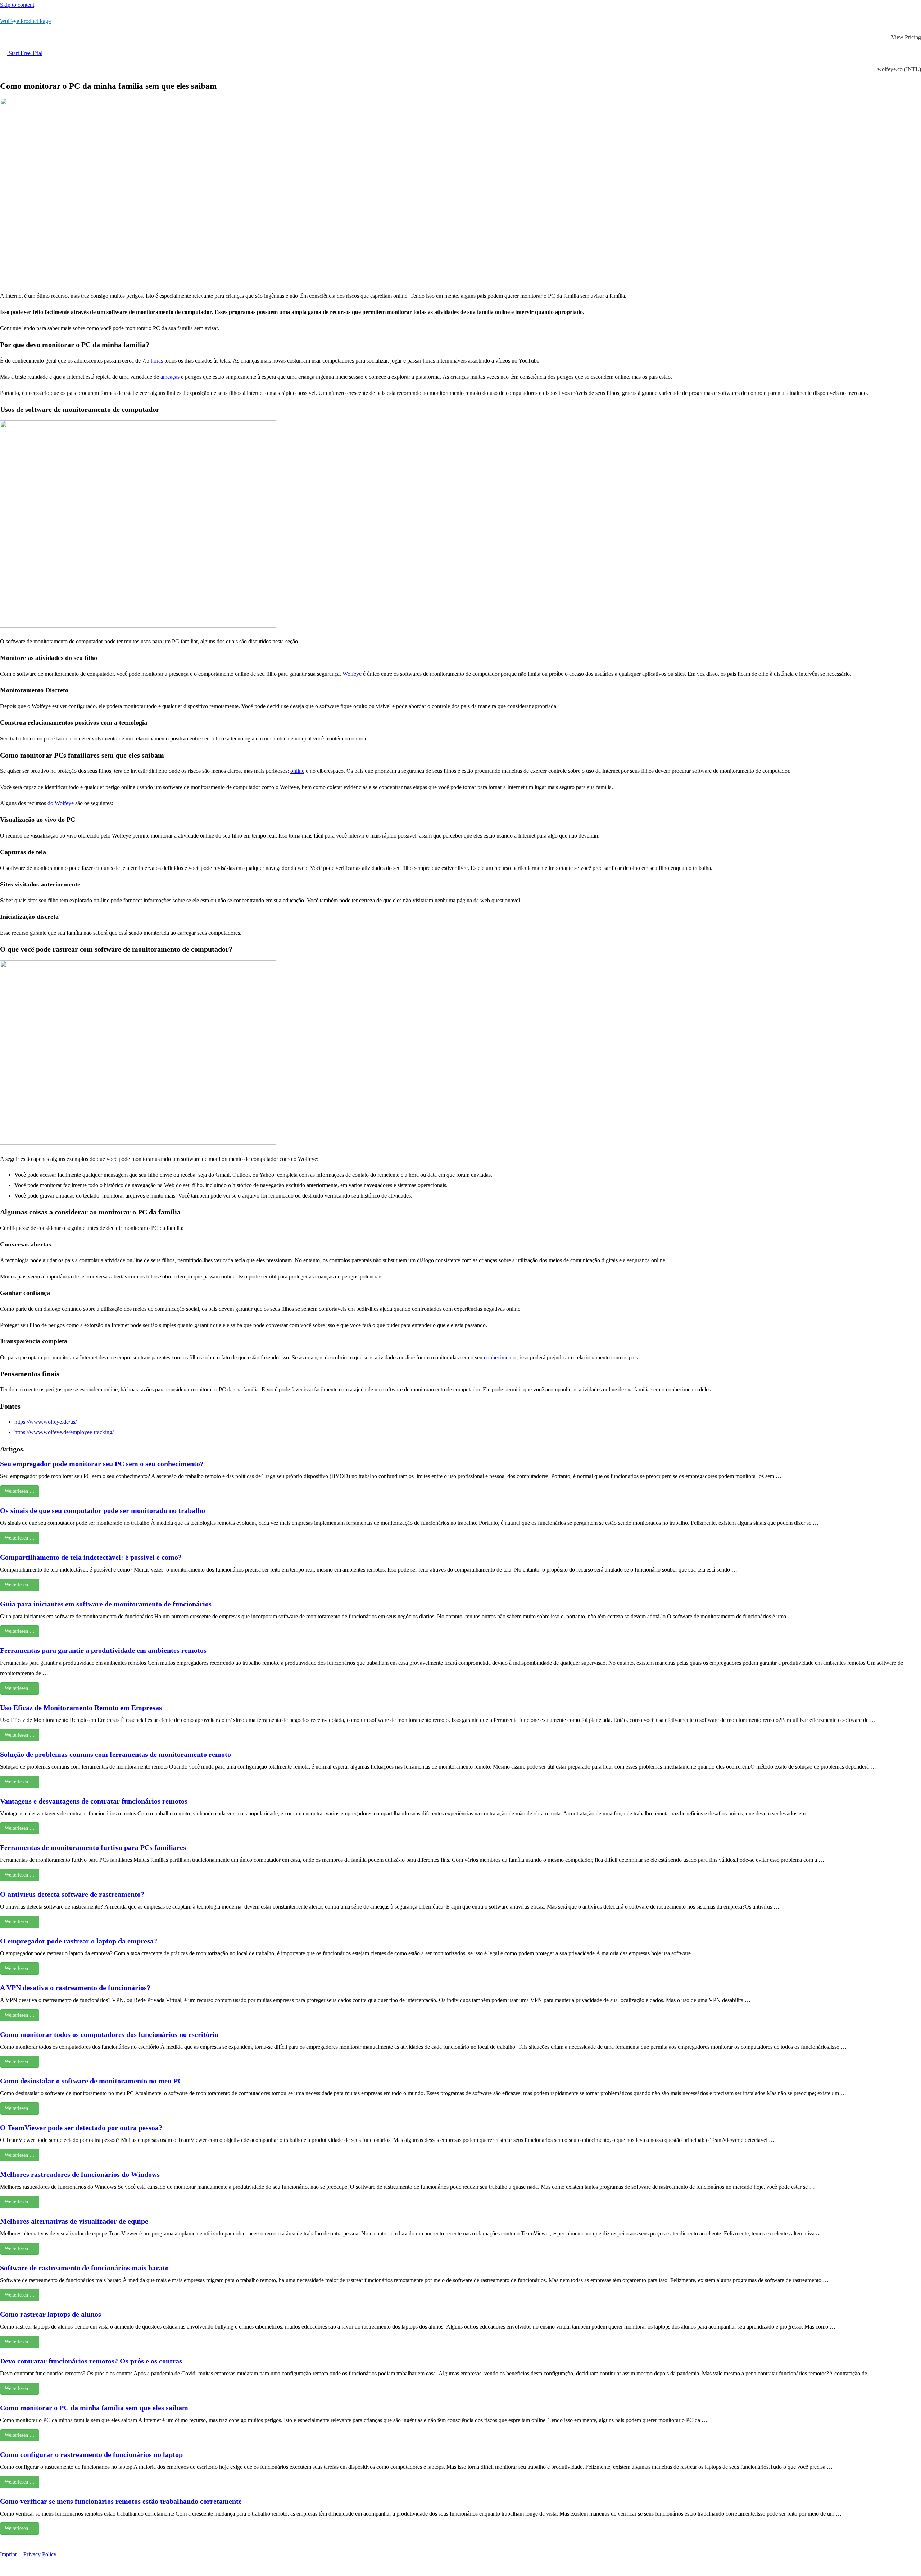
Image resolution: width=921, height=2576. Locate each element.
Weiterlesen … (20, 1491)
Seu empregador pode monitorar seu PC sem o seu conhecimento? (102, 1464)
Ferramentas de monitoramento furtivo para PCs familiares (93, 1847)
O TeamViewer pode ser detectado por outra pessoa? (81, 2128)
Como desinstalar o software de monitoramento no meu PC (91, 2081)
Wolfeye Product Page (25, 21)
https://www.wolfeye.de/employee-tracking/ (64, 1432)
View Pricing (906, 37)
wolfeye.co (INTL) (899, 69)
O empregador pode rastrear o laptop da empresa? (79, 1941)
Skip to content (17, 5)
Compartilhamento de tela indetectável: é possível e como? (91, 1557)
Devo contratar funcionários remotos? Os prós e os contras (91, 2361)
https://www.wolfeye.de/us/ (46, 1422)
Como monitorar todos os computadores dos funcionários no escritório (109, 2034)
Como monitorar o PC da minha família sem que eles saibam (94, 2408)
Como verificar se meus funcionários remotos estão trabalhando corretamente (121, 2501)
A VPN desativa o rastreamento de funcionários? (75, 1988)
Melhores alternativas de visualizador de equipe (74, 2221)
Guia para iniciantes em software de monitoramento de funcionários (106, 1604)
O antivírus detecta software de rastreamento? (72, 1894)
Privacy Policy (40, 2554)
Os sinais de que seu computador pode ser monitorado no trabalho (103, 1510)
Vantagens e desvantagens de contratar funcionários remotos (94, 1801)
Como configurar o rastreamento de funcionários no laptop (91, 2454)
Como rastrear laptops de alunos (51, 2314)
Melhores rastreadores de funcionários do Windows (80, 2174)
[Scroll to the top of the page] (4, 2570)
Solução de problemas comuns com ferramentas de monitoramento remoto (115, 1754)
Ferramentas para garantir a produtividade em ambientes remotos (103, 1650)
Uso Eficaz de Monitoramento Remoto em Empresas (81, 1708)
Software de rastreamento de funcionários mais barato (84, 2268)
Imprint (8, 2554)
